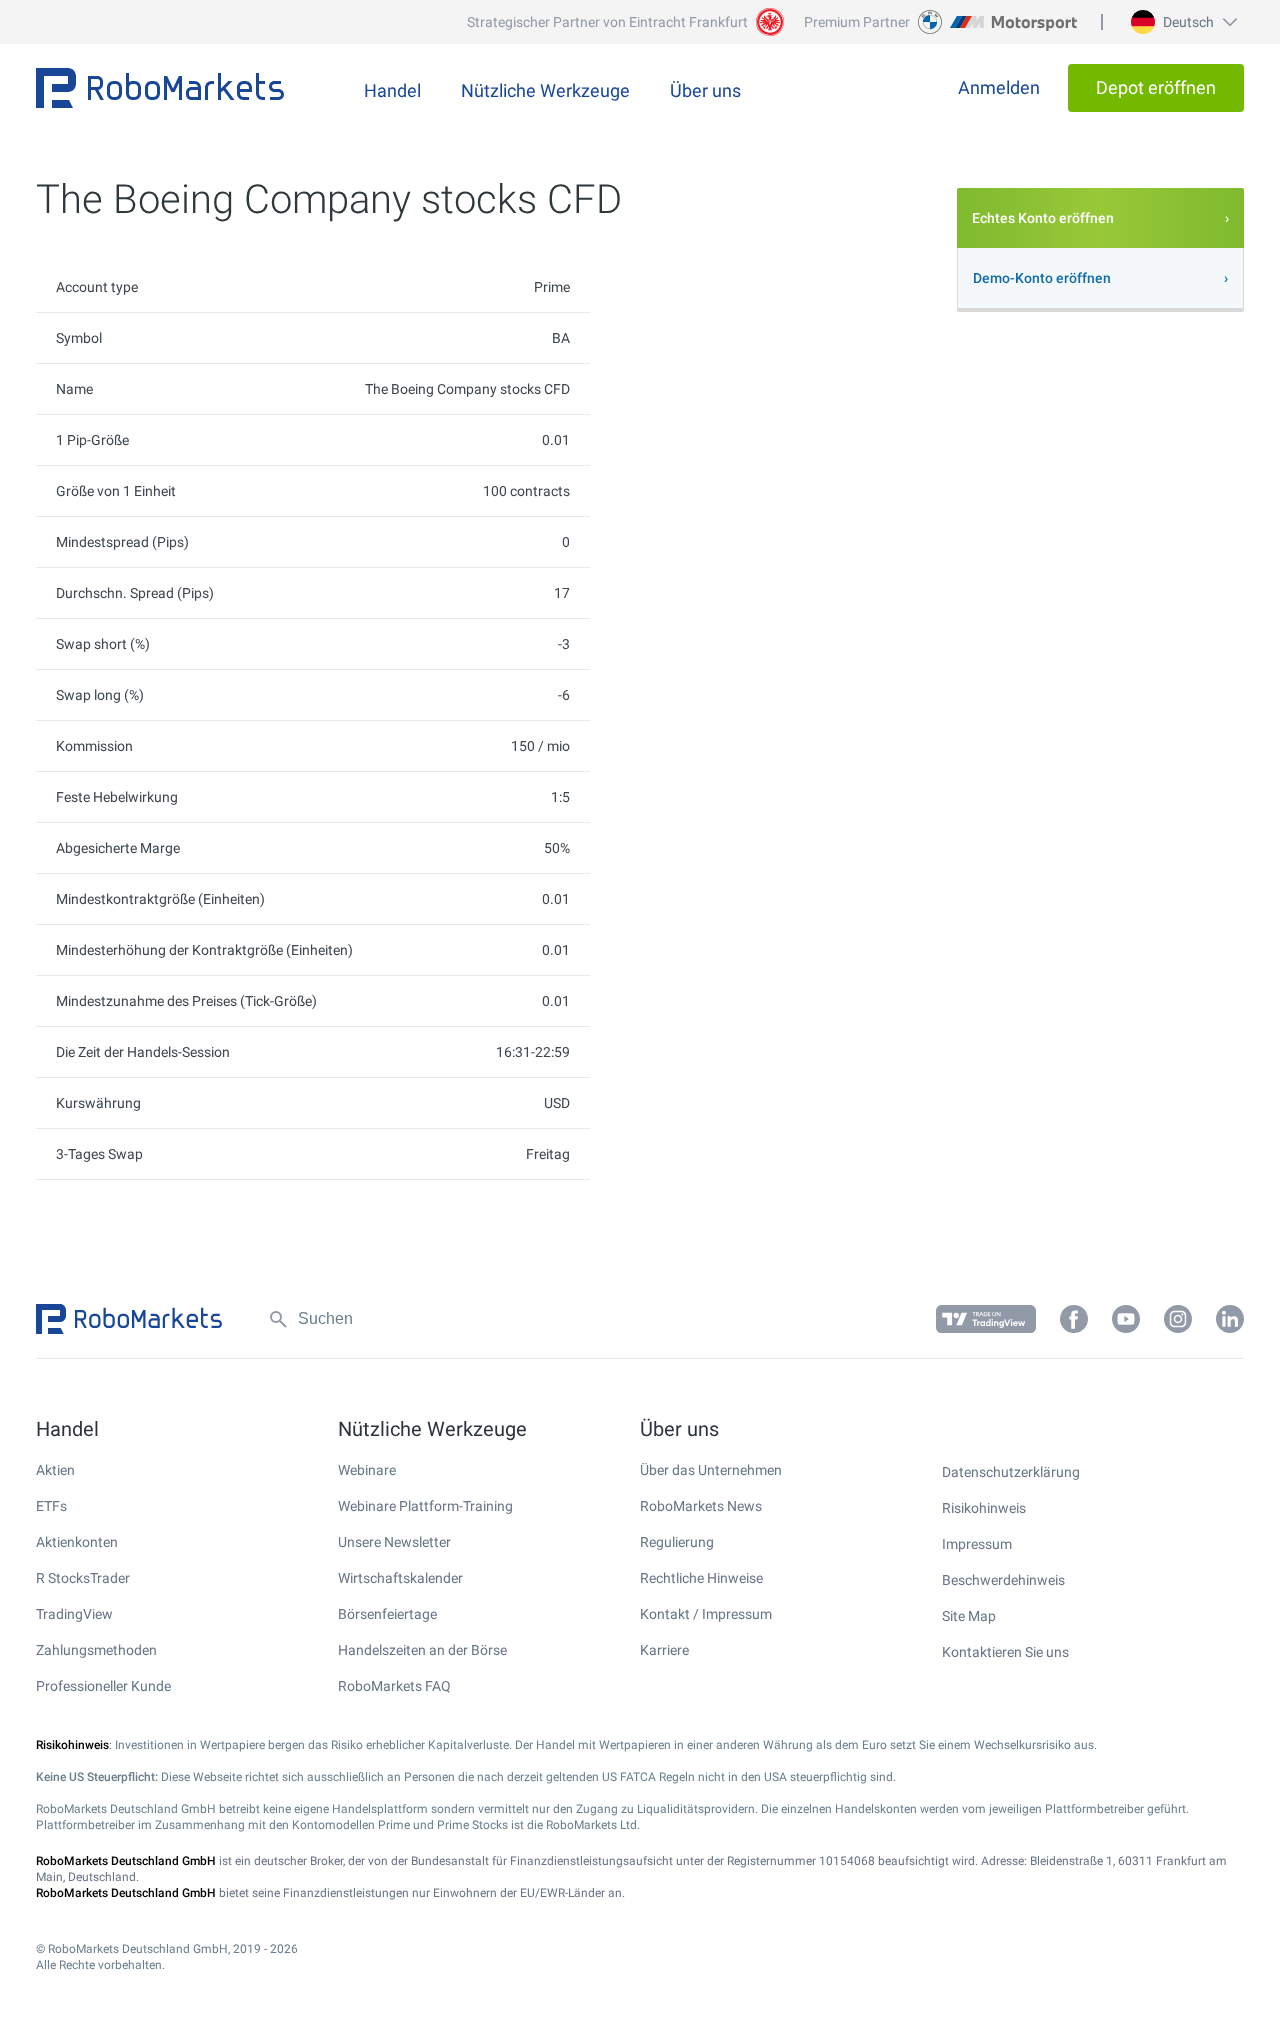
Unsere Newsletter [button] (394, 1542)
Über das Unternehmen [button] (711, 1470)
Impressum (977, 1544)
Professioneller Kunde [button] (103, 1686)
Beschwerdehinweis (1003, 1580)
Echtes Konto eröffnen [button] (1043, 218)
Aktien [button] (55, 1470)
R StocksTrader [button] (83, 1578)
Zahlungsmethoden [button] (96, 1650)
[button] (1181, 22)
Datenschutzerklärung (1011, 1472)
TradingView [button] (74, 1614)
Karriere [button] (664, 1650)
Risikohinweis (984, 1508)
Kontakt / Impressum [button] (706, 1614)
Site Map (969, 1616)
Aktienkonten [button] (77, 1542)
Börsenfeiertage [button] (387, 1614)
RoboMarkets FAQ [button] (394, 1686)
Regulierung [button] (677, 1542)
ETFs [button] (51, 1506)
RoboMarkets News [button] (701, 1506)
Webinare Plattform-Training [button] (425, 1506)
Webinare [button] (367, 1470)
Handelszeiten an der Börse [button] (422, 1650)
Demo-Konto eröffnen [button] (1042, 278)
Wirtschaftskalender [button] (400, 1578)
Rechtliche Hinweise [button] (701, 1578)
